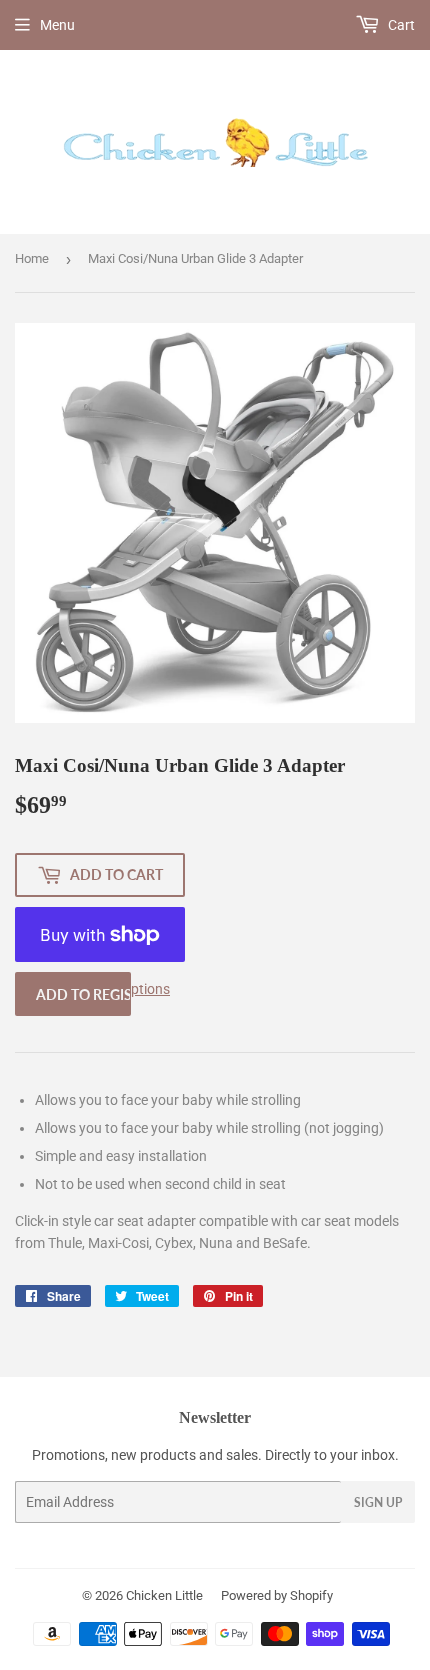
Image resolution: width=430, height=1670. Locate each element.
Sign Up (378, 1502)
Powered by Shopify (277, 1595)
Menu (57, 25)
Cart (400, 25)
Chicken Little (164, 1595)
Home (32, 258)
